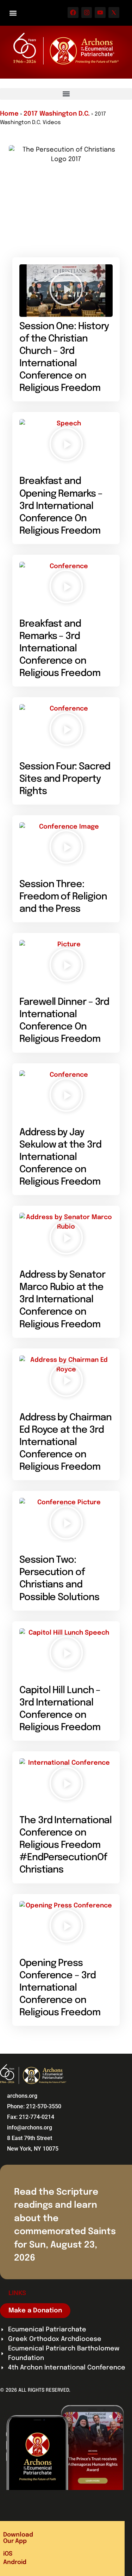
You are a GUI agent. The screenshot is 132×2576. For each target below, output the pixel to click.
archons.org (22, 2096)
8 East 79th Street (30, 2138)
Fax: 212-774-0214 (31, 2117)
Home (9, 114)
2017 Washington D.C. (57, 114)
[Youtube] (100, 13)
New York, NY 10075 (33, 2149)
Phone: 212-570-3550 (34, 2106)
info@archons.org (30, 2128)
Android (15, 2562)
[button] (13, 13)
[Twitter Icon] (114, 13)
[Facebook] (73, 13)
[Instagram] (87, 13)
